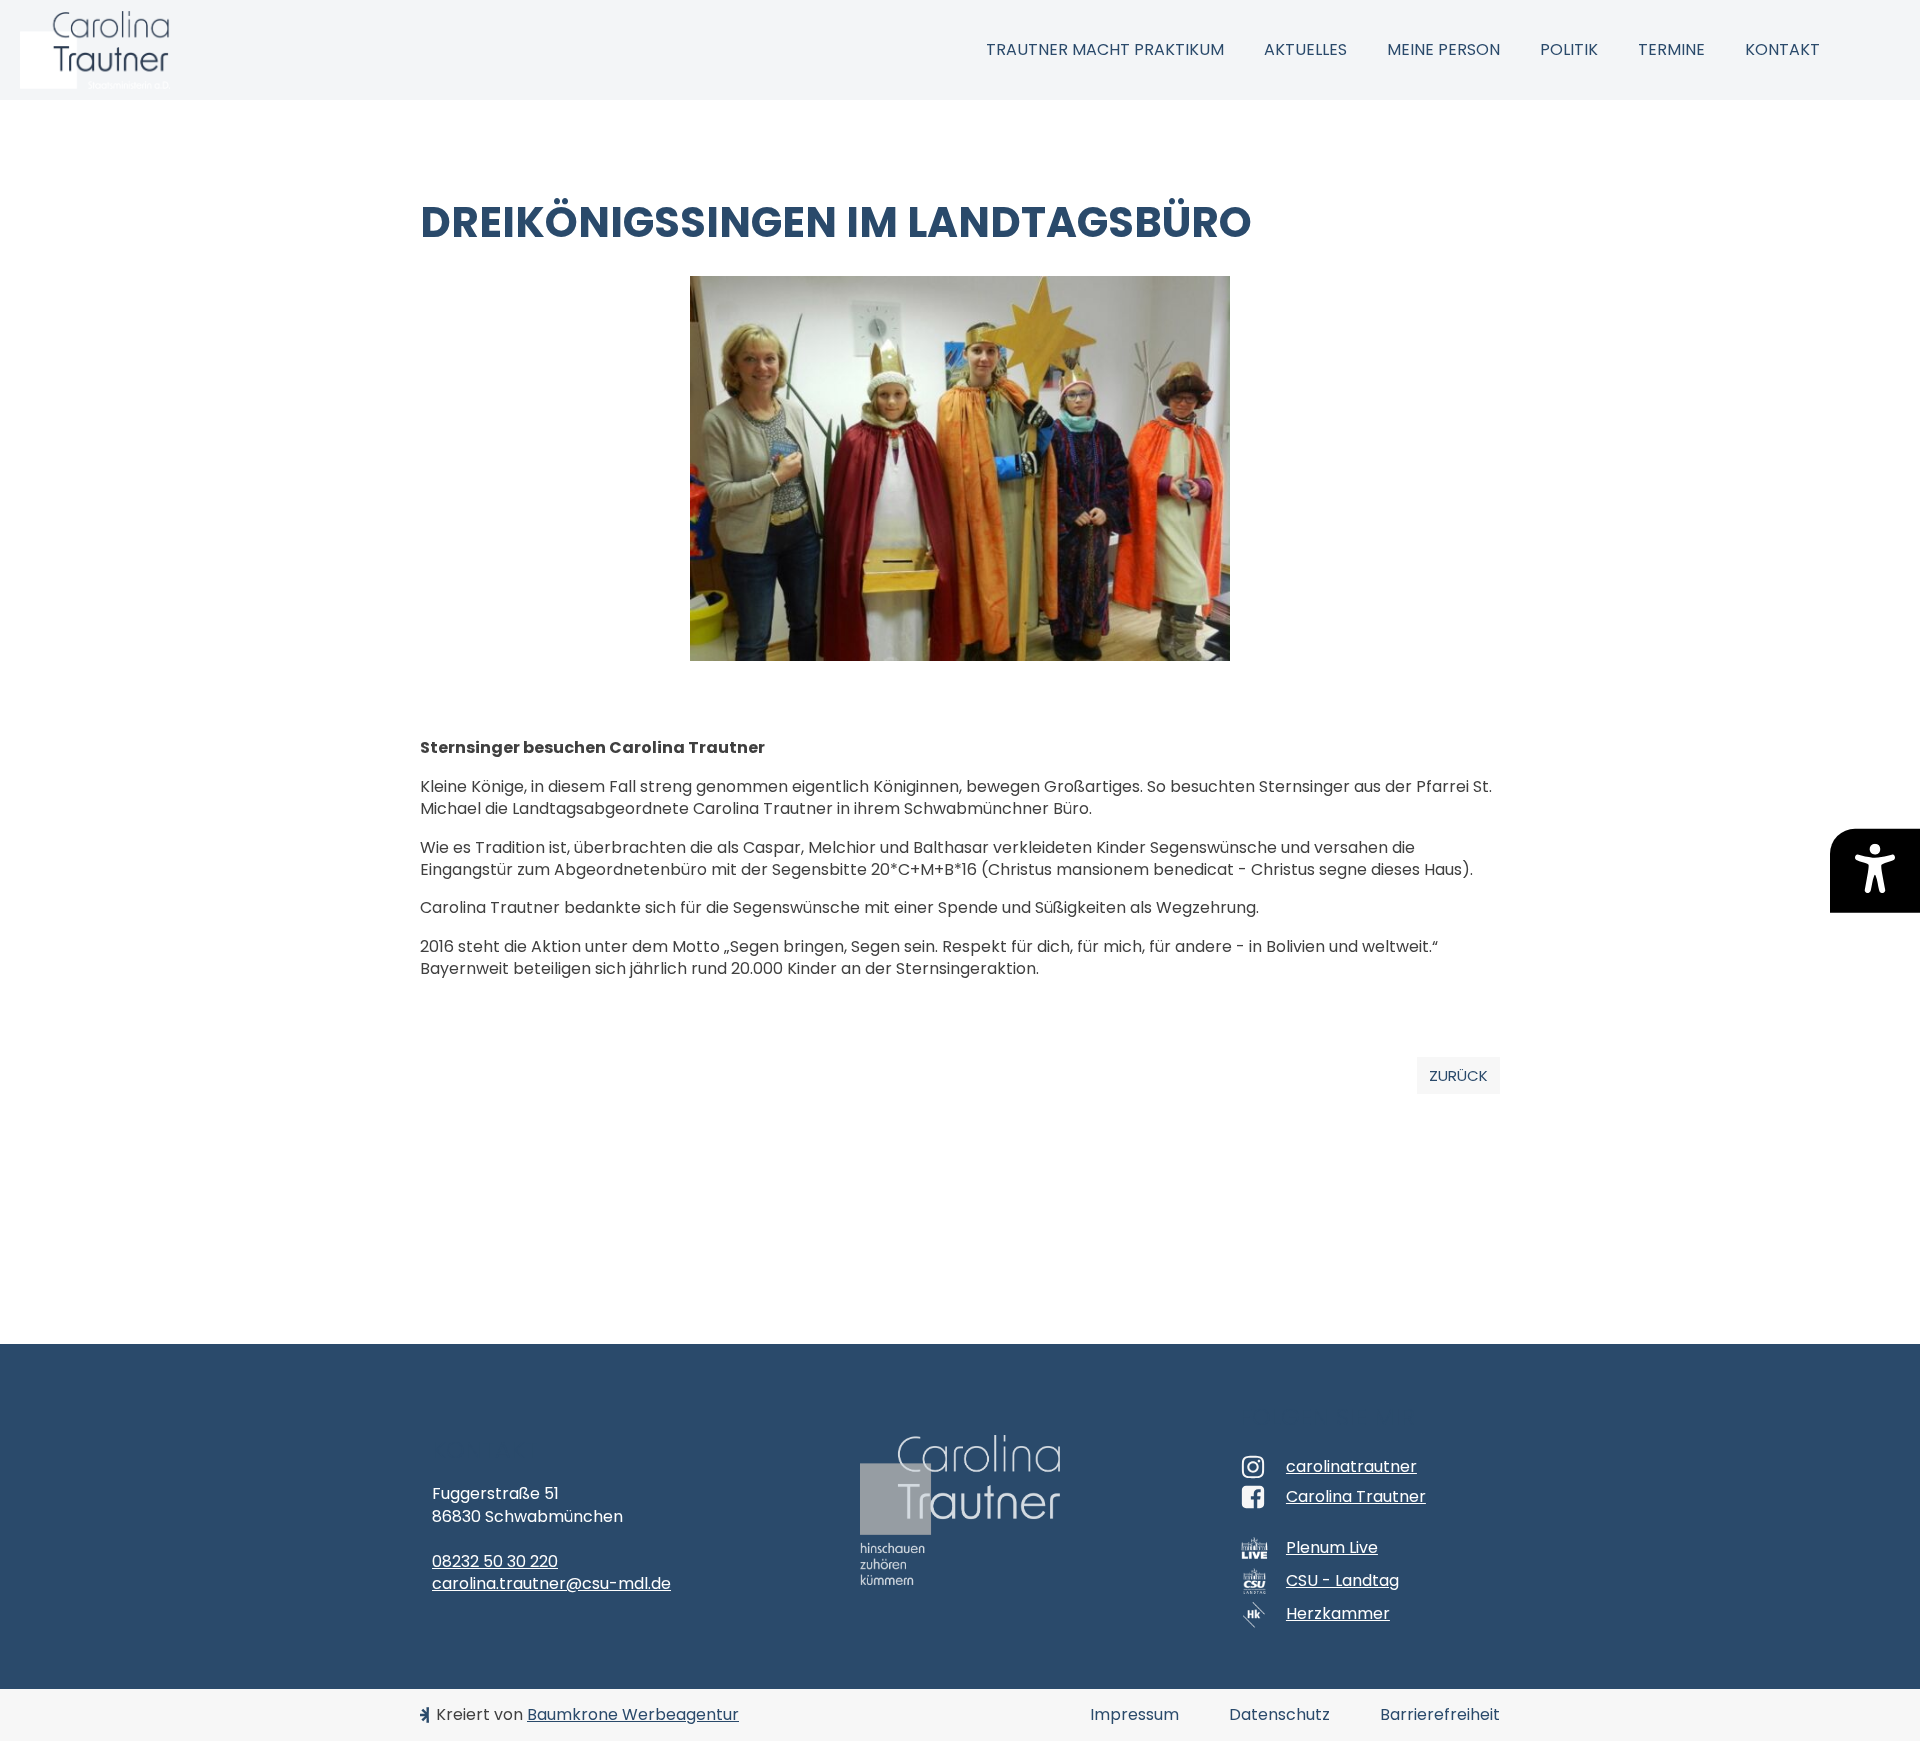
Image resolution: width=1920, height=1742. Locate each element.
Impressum (1134, 1715)
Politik (1569, 49)
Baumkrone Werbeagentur (633, 1714)
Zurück (1458, 1075)
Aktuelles (1305, 49)
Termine (1671, 49)
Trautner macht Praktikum (1105, 49)
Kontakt (1782, 49)
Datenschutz (1279, 1715)
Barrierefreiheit (1440, 1715)
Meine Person (1443, 49)
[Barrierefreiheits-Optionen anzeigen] (1875, 871)
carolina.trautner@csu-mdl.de (551, 1583)
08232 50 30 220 (495, 1561)
